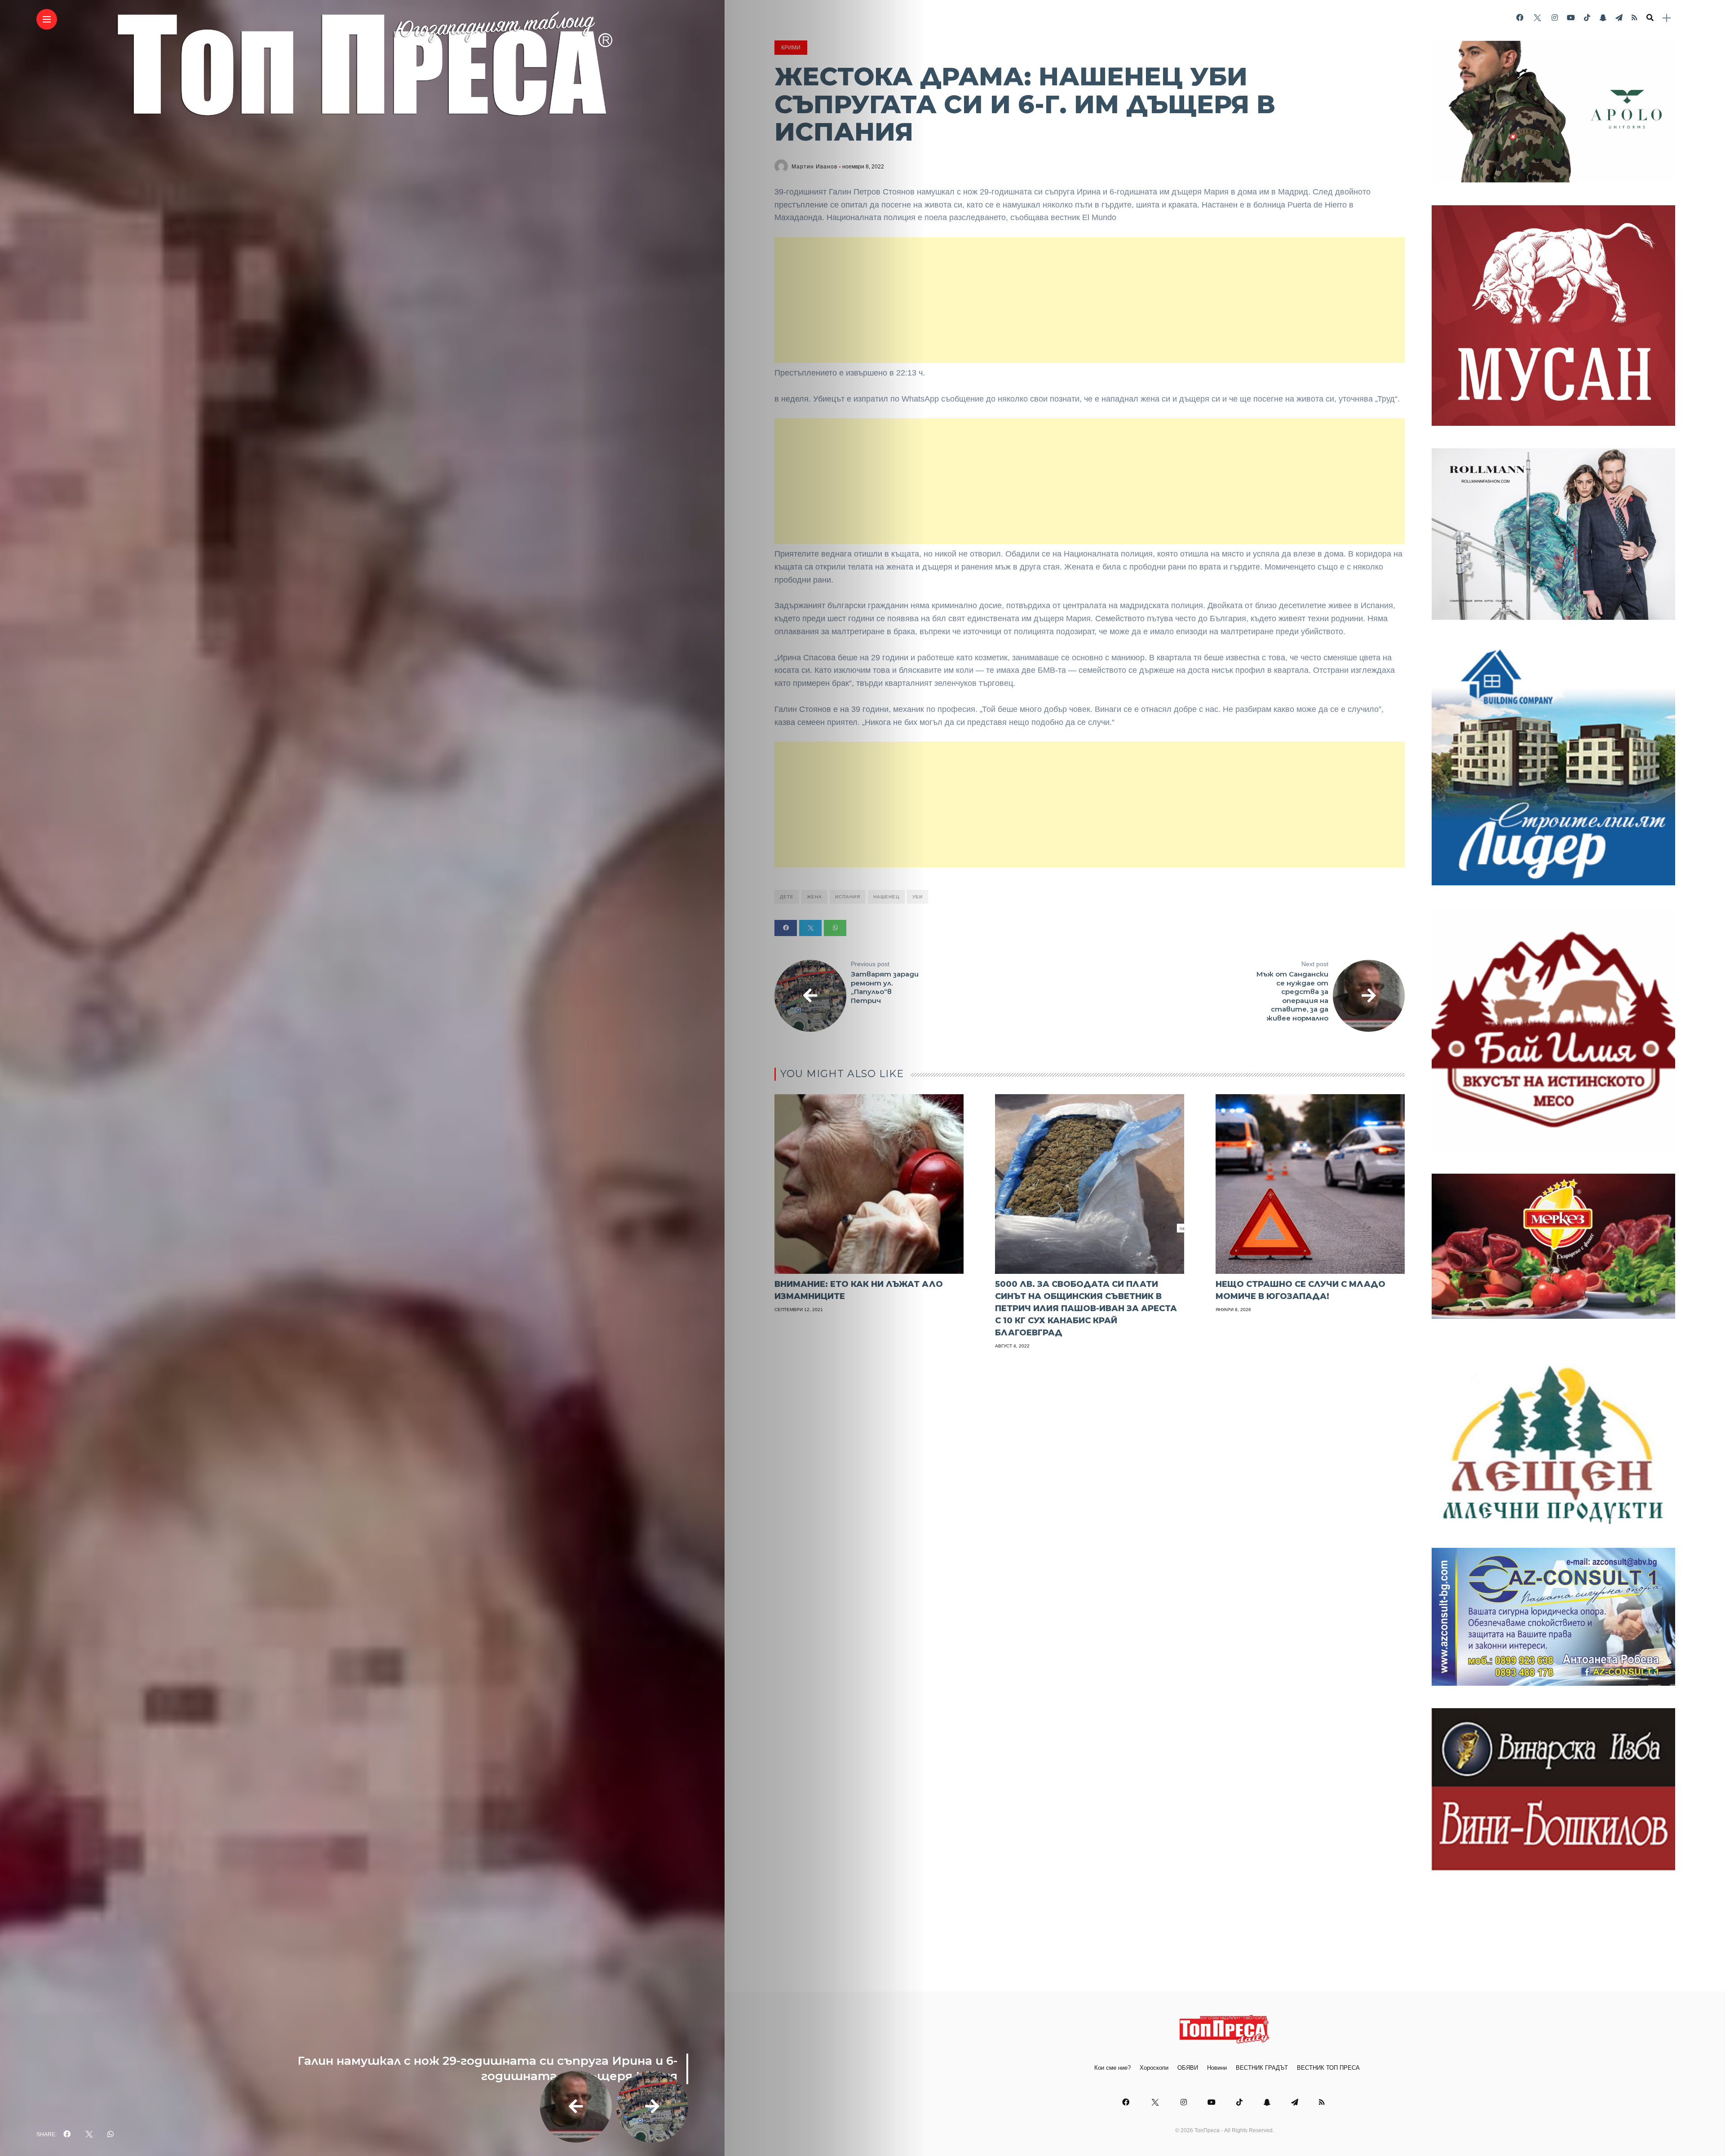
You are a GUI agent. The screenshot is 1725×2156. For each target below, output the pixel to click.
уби (918, 897)
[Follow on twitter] (1537, 18)
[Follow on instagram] (1555, 18)
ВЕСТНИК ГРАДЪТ (1262, 2068)
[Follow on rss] (1634, 18)
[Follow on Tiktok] (1587, 18)
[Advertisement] (1090, 300)
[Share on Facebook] (786, 928)
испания (848, 897)
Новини (1217, 2068)
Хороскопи (1154, 2068)
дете (787, 897)
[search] (1650, 18)
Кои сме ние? (1112, 2068)
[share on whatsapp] (111, 2134)
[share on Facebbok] (67, 2134)
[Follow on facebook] (1520, 18)
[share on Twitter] (89, 2134)
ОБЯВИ (1188, 2068)
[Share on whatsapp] (835, 928)
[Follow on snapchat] (1603, 18)
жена (814, 897)
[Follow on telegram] (1619, 18)
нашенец (886, 897)
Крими (791, 48)
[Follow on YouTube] (1571, 18)
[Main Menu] (47, 20)
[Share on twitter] (810, 928)
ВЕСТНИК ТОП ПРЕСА (1328, 2068)
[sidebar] (1667, 18)
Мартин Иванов (814, 167)
